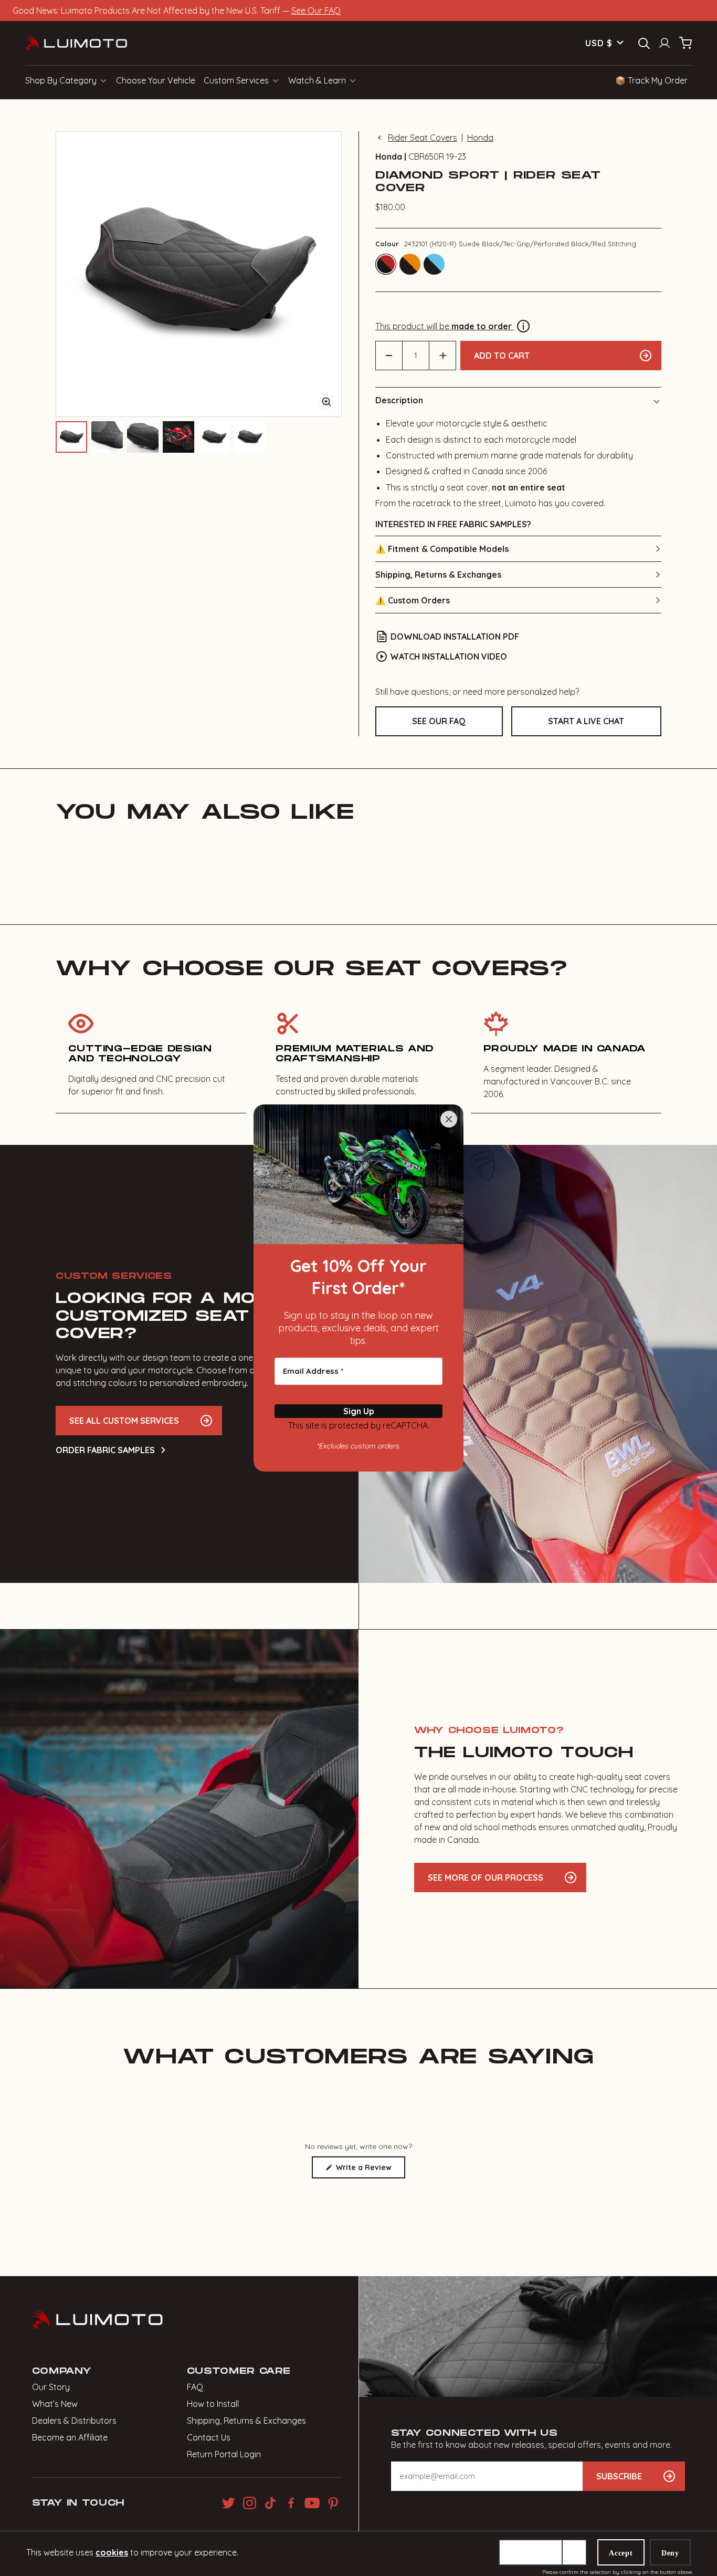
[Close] (449, 1119)
